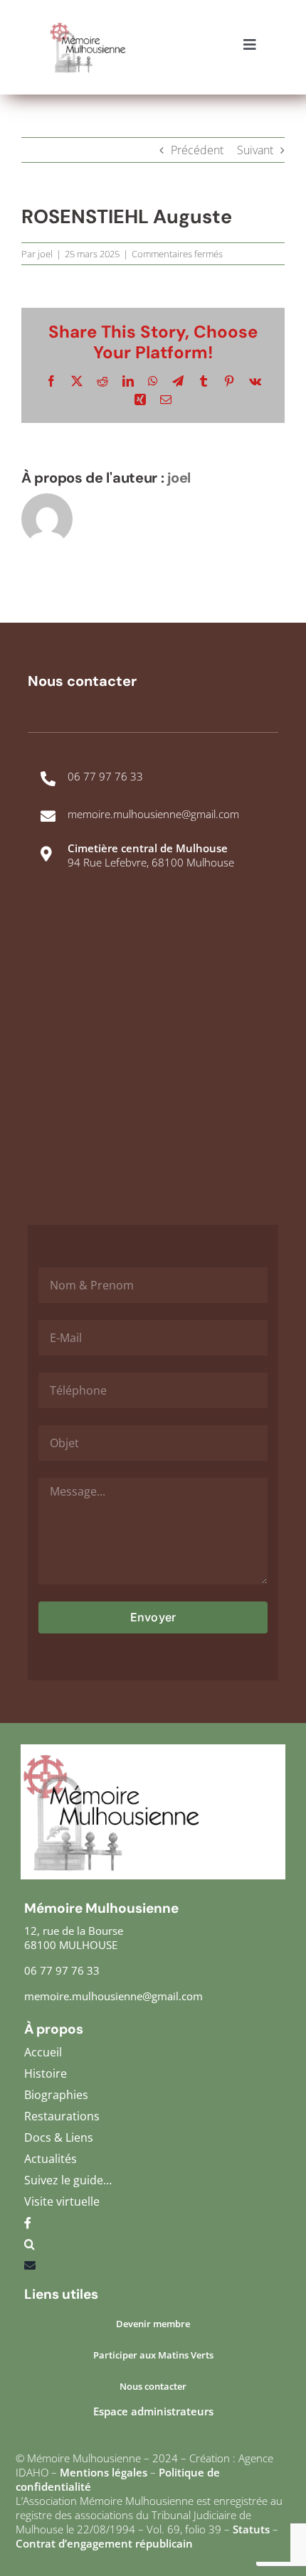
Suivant (255, 150)
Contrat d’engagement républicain (104, 2543)
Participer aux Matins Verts (153, 2355)
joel (45, 254)
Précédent (197, 150)
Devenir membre (153, 2324)
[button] (153, 2248)
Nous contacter (153, 2386)
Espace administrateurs (153, 2411)
